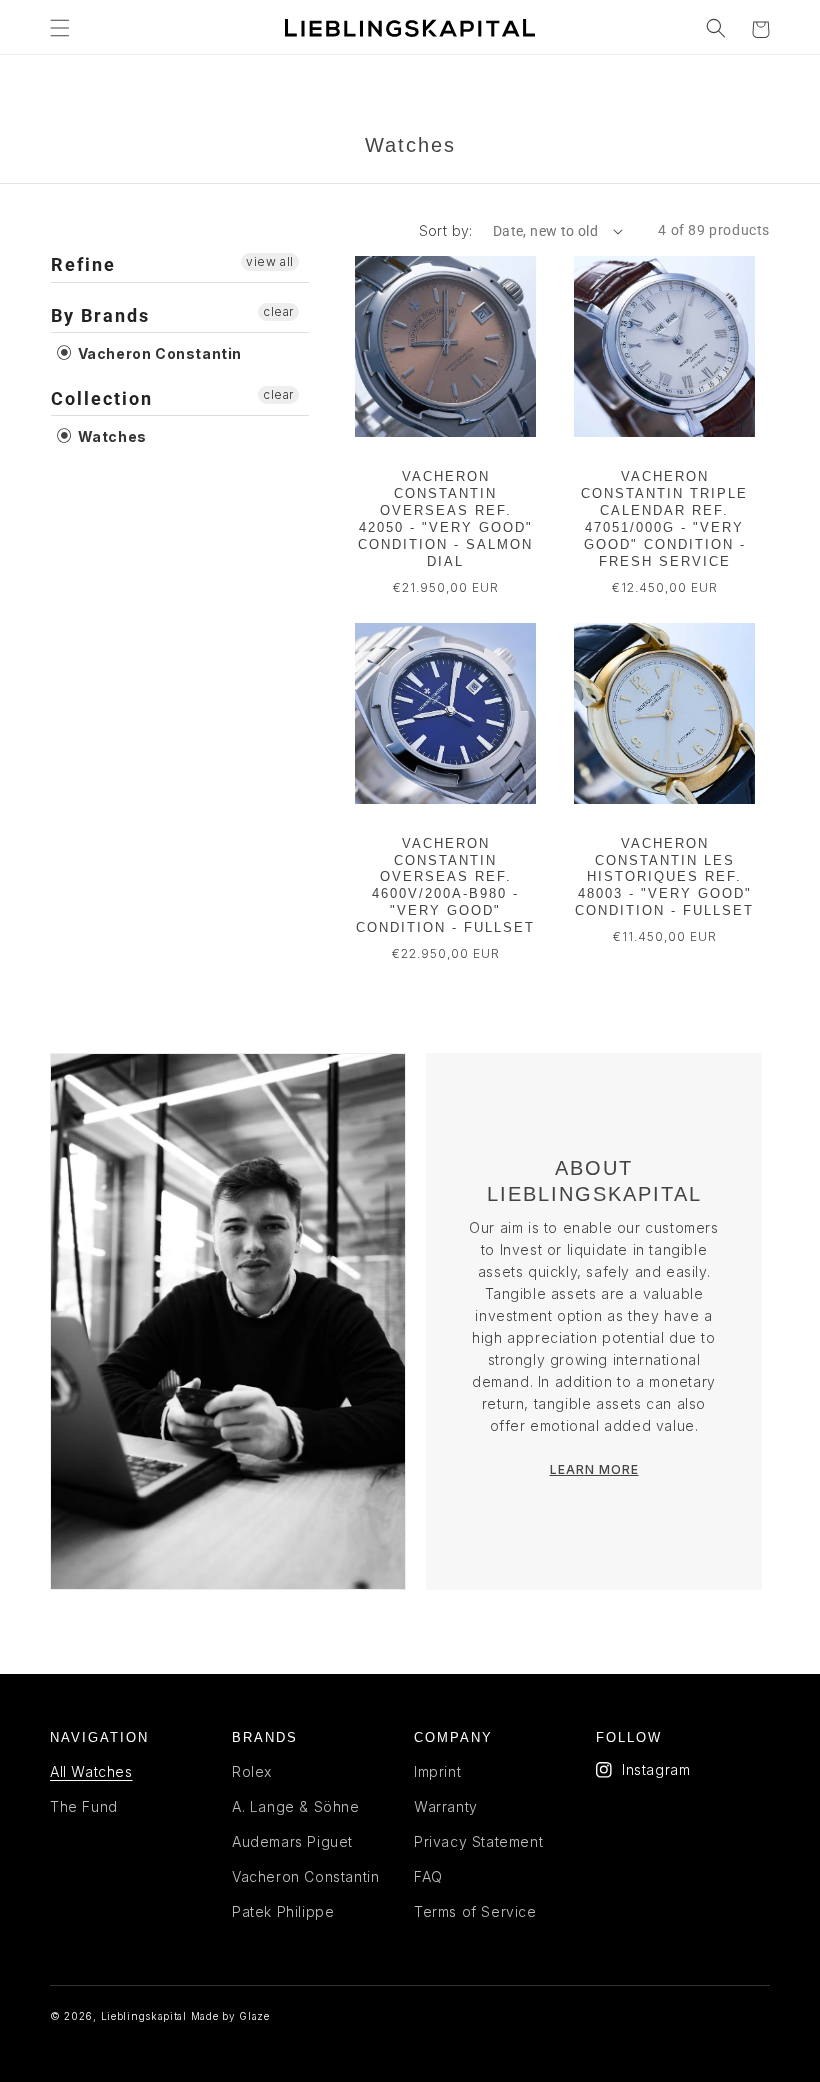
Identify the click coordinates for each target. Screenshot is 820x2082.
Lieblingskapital (144, 2016)
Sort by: (446, 230)
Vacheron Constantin (158, 353)
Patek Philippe (283, 1911)
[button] (60, 28)
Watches (110, 436)
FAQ (428, 1876)
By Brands (100, 315)
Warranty (446, 1806)
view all (270, 261)
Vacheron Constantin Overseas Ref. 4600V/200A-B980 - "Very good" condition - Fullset (445, 885)
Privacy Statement (478, 1841)
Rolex (252, 1771)
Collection (102, 398)
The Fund (84, 1806)
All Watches (91, 1771)
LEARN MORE (594, 1469)
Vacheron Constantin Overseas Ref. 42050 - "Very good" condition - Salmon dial (445, 518)
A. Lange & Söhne (296, 1806)
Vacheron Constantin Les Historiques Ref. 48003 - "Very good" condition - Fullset (664, 877)
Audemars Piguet (292, 1841)
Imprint (437, 1771)
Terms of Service (475, 1911)
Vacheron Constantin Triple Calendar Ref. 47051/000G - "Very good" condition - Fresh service (664, 518)
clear (278, 311)
